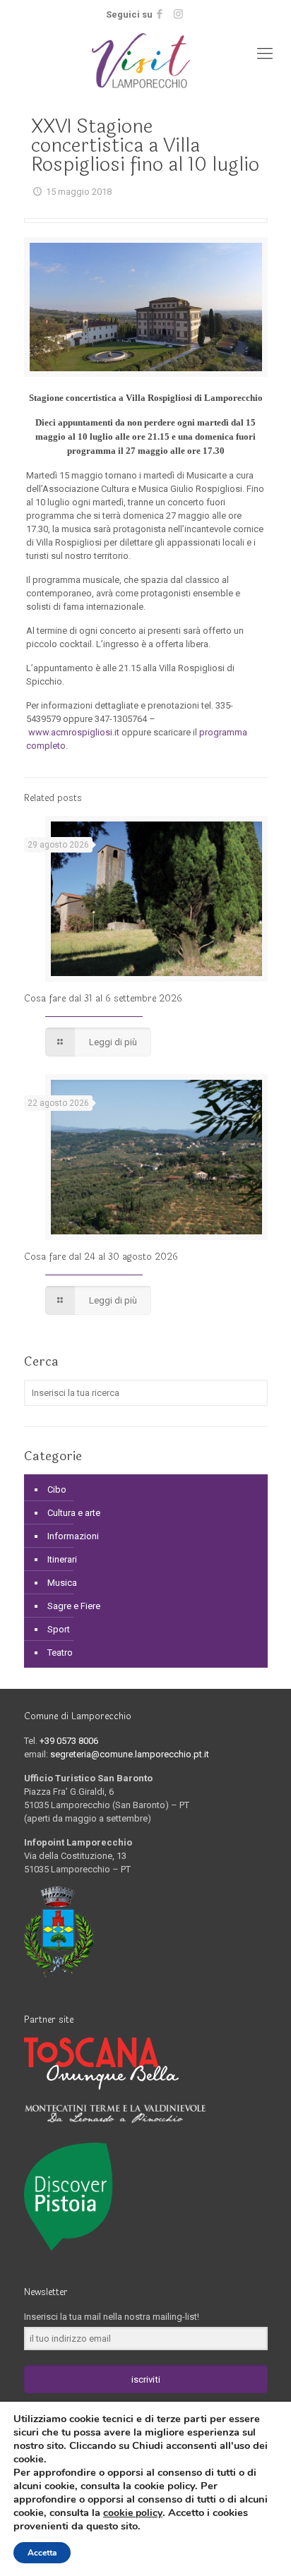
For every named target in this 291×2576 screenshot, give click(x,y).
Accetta (42, 2553)
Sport (59, 1629)
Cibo (57, 1489)
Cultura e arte (74, 1513)
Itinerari (62, 1559)
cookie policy (133, 2513)
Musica (62, 1583)
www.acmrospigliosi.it (74, 732)
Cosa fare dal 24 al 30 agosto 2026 (101, 1257)
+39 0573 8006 (69, 1741)
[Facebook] (160, 14)
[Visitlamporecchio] (145, 61)
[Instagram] (178, 14)
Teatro (60, 1653)
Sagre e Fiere (74, 1606)
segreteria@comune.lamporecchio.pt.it (130, 1754)
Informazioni (73, 1536)
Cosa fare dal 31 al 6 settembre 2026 (103, 999)
